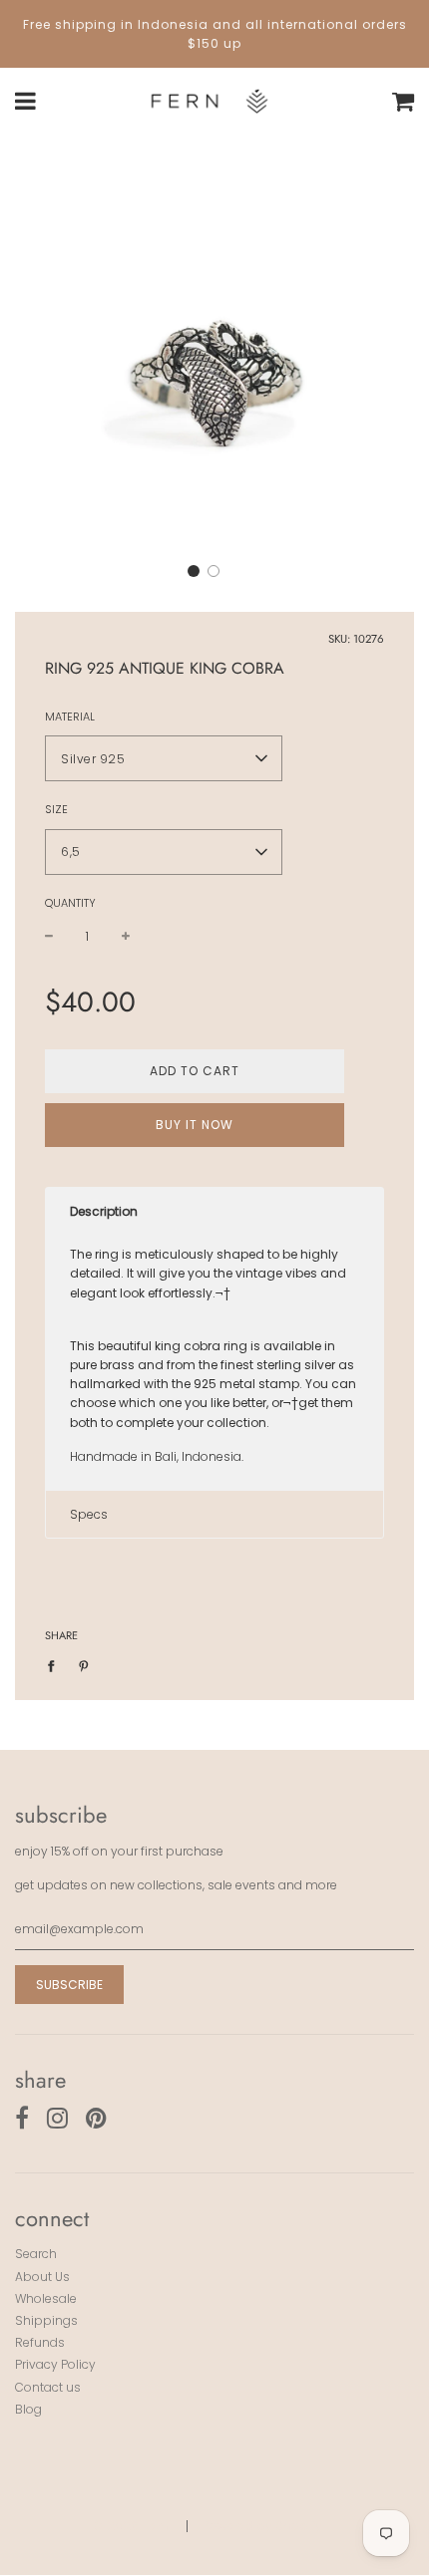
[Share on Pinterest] (84, 1665)
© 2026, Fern (131, 2526)
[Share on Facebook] (55, 1665)
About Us (42, 2277)
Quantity (70, 903)
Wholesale (46, 2298)
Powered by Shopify (262, 2526)
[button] (194, 571)
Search (36, 2254)
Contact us (48, 2387)
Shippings (46, 2320)
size (56, 809)
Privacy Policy (55, 2364)
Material (70, 716)
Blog (28, 2409)
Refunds (40, 2342)
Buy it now (195, 1125)
